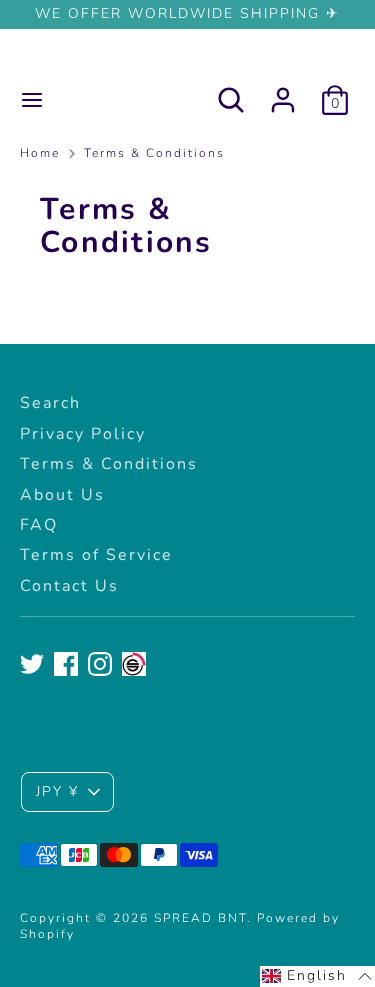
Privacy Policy (83, 434)
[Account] (283, 90)
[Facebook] (66, 664)
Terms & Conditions (154, 153)
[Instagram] (100, 664)
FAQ (39, 525)
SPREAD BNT (187, 59)
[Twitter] (32, 664)
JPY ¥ (57, 791)
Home (40, 153)
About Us (62, 495)
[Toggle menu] (32, 100)
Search (50, 403)
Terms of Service (96, 555)
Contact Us (69, 586)
